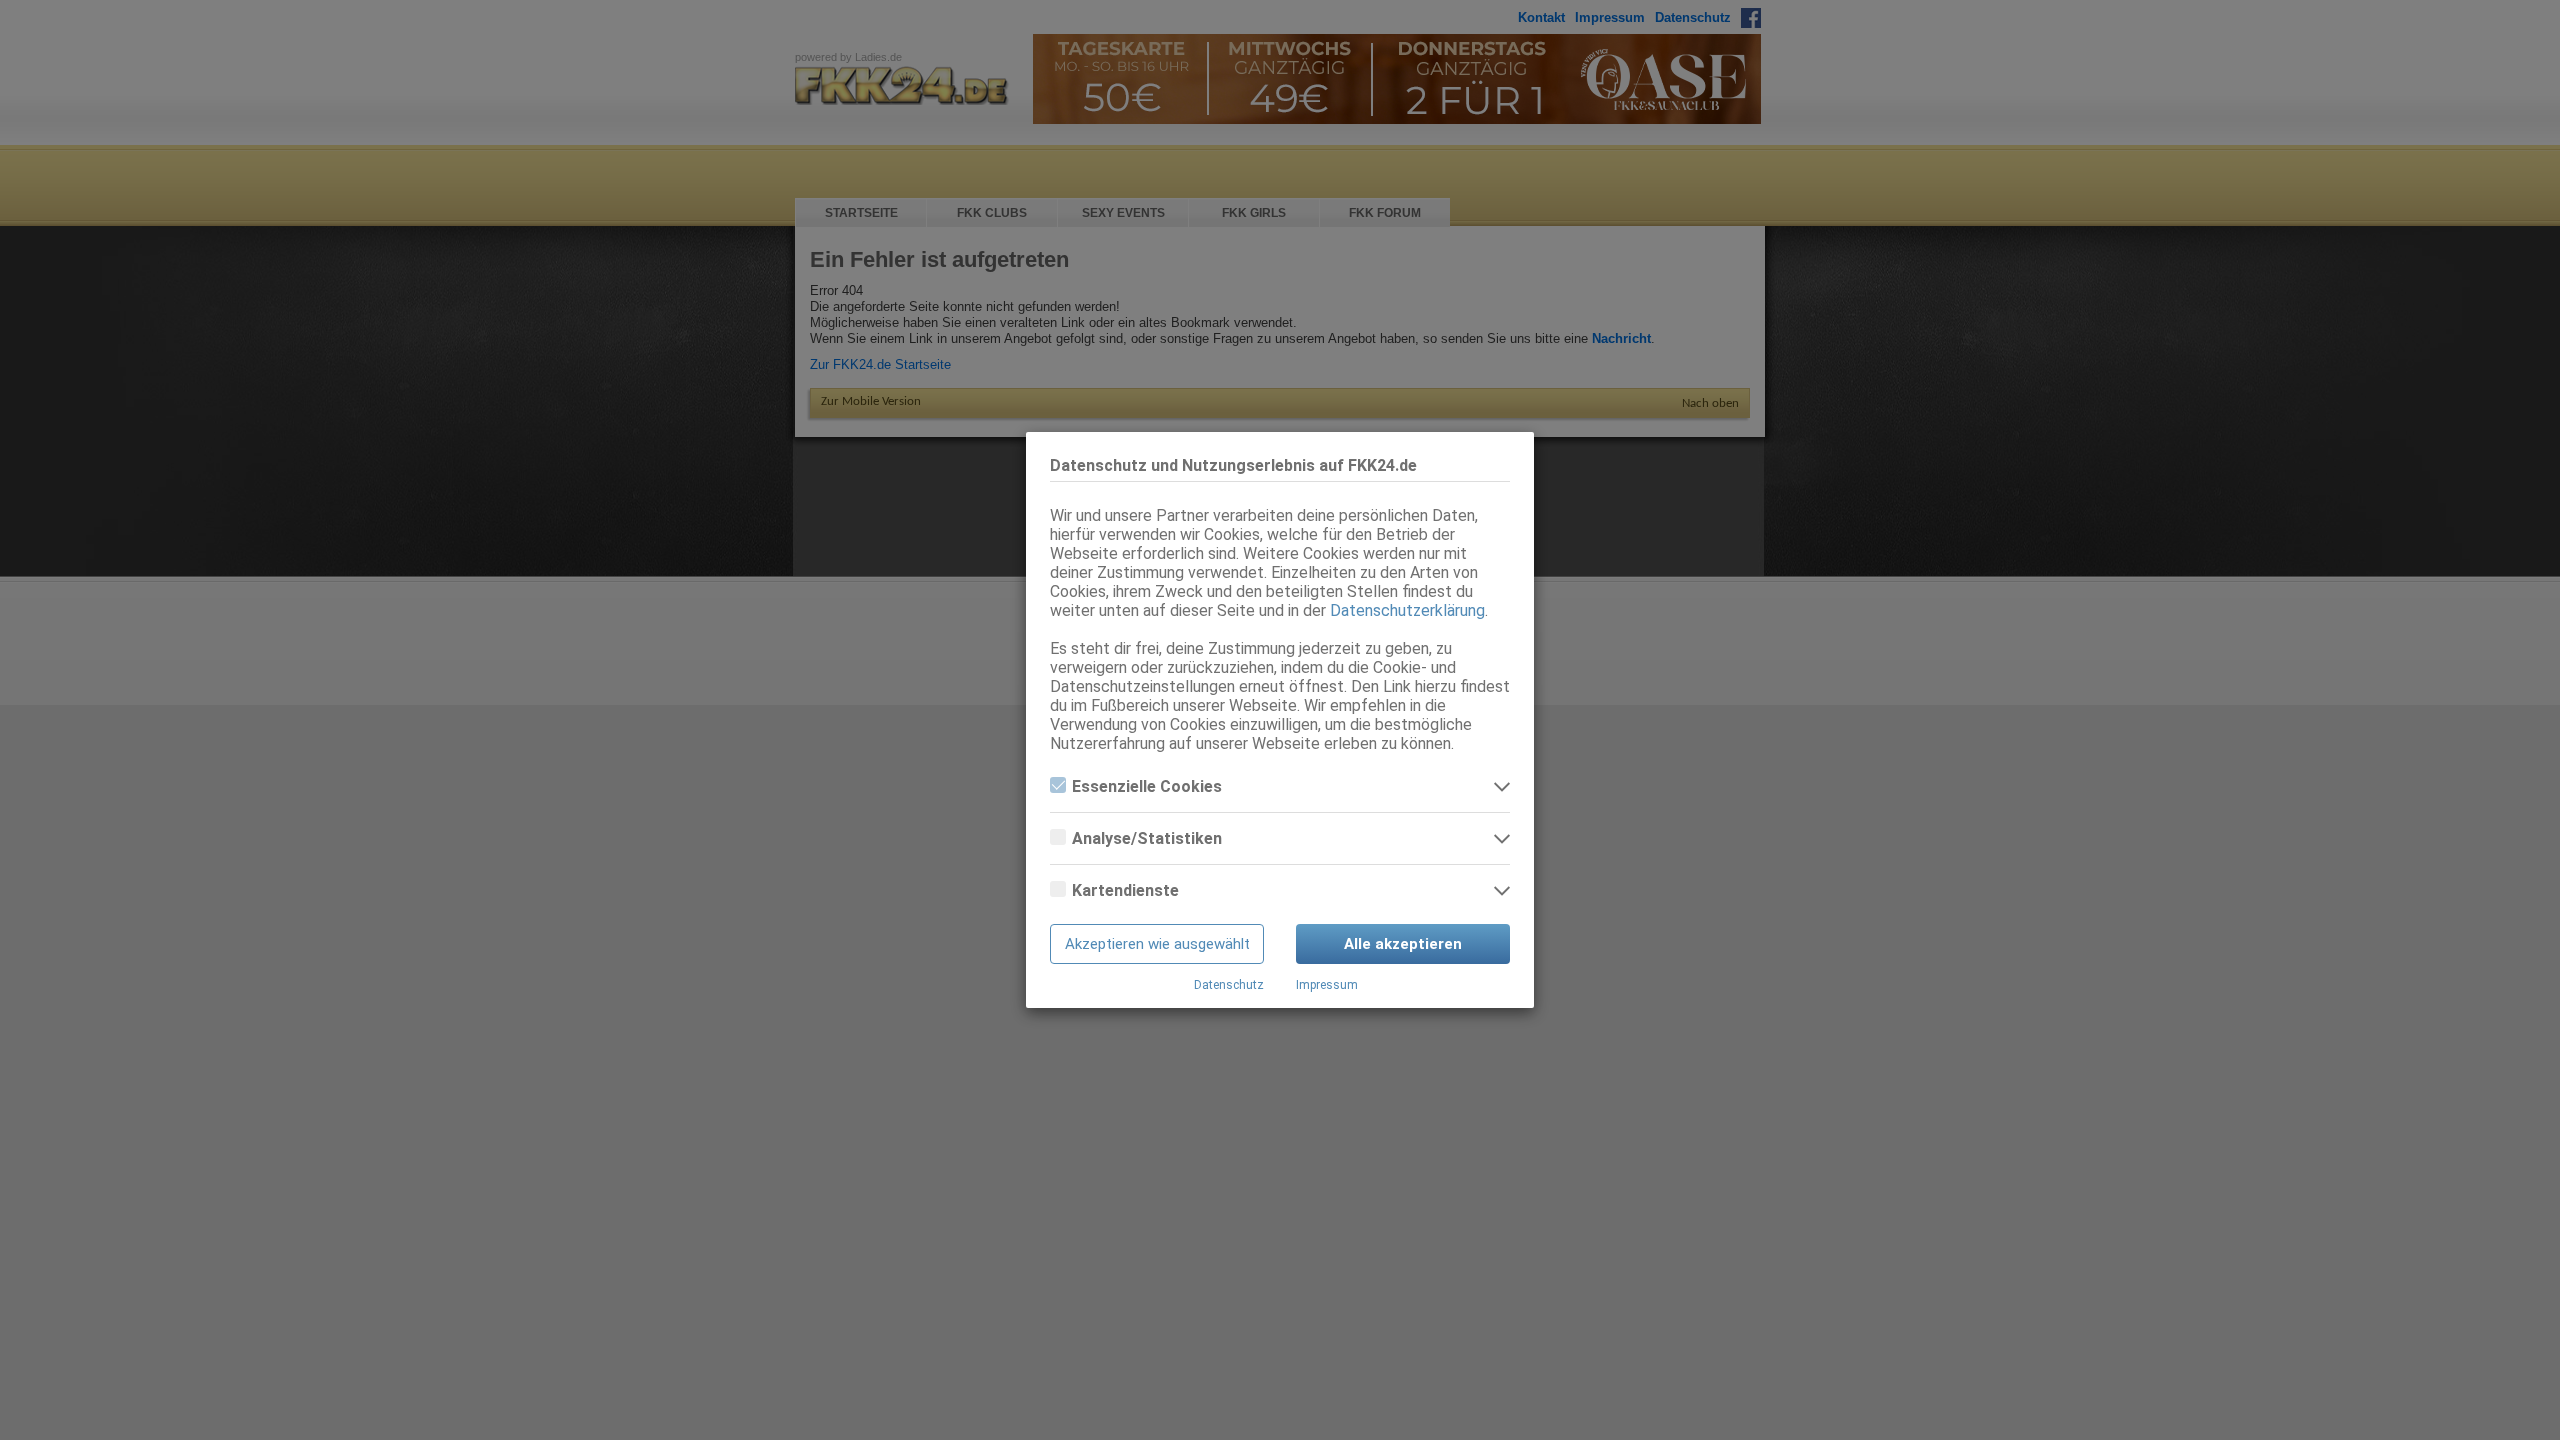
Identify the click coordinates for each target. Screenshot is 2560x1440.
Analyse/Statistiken (1147, 838)
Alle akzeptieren (1403, 944)
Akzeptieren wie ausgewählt (1157, 944)
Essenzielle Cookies (1147, 786)
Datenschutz (1229, 985)
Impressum (1327, 985)
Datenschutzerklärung (1407, 610)
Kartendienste (1125, 890)
